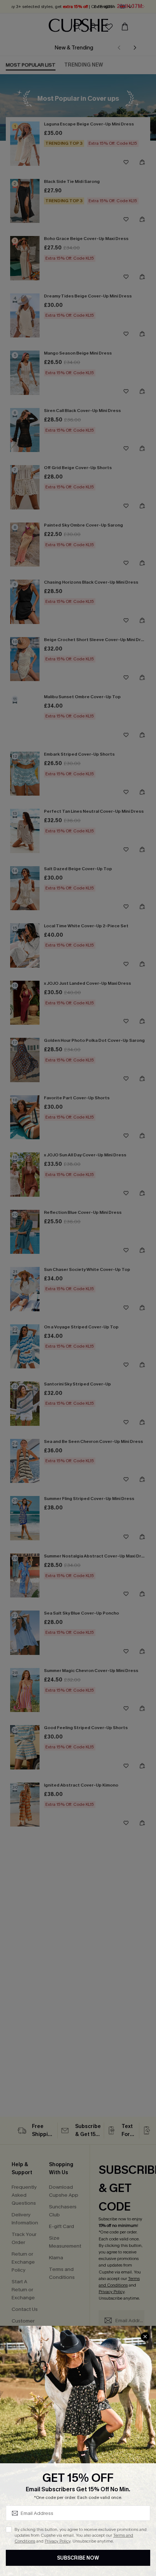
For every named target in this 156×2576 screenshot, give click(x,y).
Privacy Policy (58, 2541)
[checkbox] (9, 2529)
